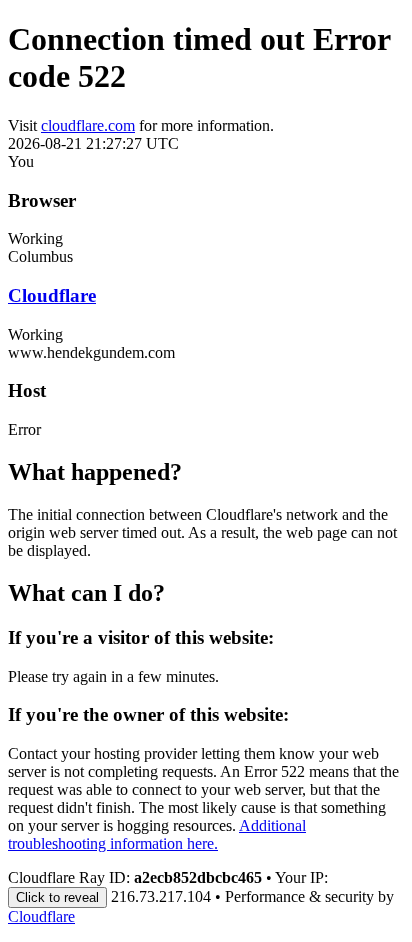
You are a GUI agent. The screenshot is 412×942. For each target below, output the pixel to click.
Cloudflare (52, 295)
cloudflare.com (88, 125)
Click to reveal (57, 897)
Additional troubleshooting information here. (157, 834)
